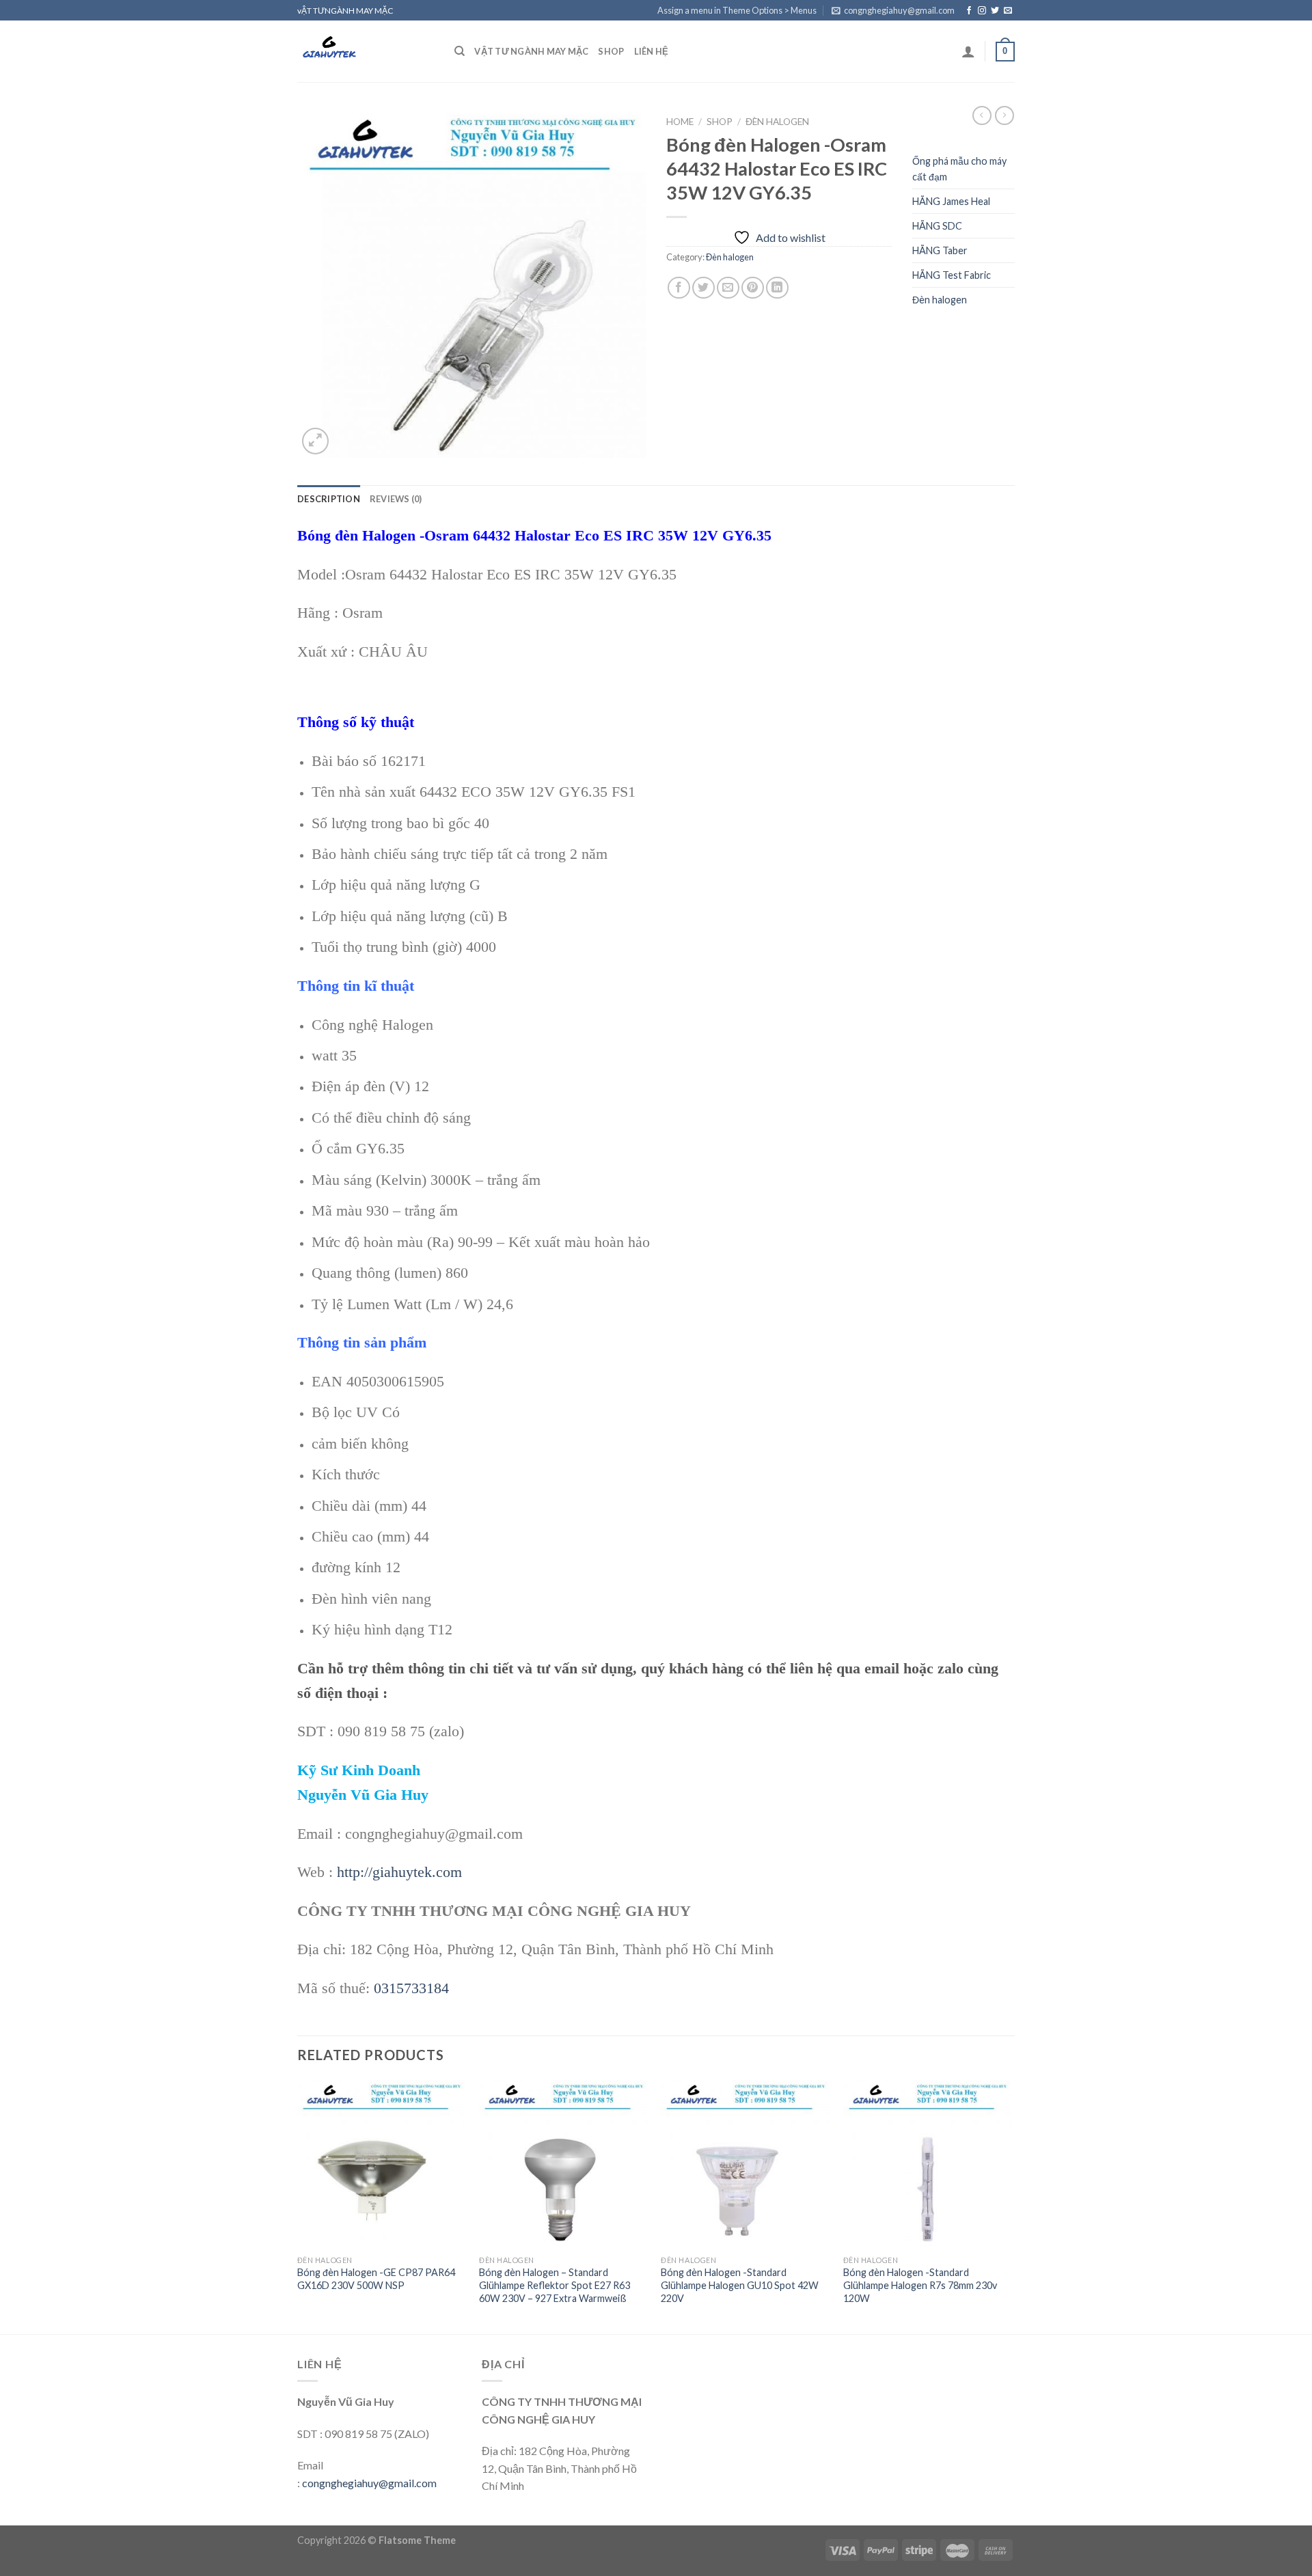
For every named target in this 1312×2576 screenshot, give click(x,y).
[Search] (460, 51)
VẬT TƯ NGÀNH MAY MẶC (531, 51)
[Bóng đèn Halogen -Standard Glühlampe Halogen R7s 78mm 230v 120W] (928, 2164)
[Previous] (298, 2206)
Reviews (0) (396, 499)
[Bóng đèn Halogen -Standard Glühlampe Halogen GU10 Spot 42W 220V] (745, 2164)
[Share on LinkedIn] (777, 288)
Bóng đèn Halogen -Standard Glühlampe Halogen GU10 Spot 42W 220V (740, 2285)
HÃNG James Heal (951, 201)
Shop (611, 51)
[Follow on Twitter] (995, 11)
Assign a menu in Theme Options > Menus (737, 10)
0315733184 (411, 1988)
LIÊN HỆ (652, 51)
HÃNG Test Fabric (952, 275)
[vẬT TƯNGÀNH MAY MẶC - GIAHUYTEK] (366, 51)
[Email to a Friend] (728, 288)
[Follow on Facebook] (969, 11)
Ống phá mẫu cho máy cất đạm (959, 169)
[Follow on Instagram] (982, 11)
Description (329, 499)
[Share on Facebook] (679, 288)
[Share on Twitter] (703, 288)
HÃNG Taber (940, 250)
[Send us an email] (1008, 11)
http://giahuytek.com (399, 1872)
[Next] (1011, 2206)
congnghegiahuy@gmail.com (369, 2483)
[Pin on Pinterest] (753, 288)
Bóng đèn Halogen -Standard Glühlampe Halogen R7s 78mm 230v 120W (920, 2285)
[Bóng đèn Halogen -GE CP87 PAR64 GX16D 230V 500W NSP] (382, 2164)
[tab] (329, 499)
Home (680, 122)
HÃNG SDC (937, 226)
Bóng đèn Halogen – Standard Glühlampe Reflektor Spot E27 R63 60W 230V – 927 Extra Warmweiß (555, 2285)
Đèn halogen (777, 122)
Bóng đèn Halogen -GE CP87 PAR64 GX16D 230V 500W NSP (376, 2279)
